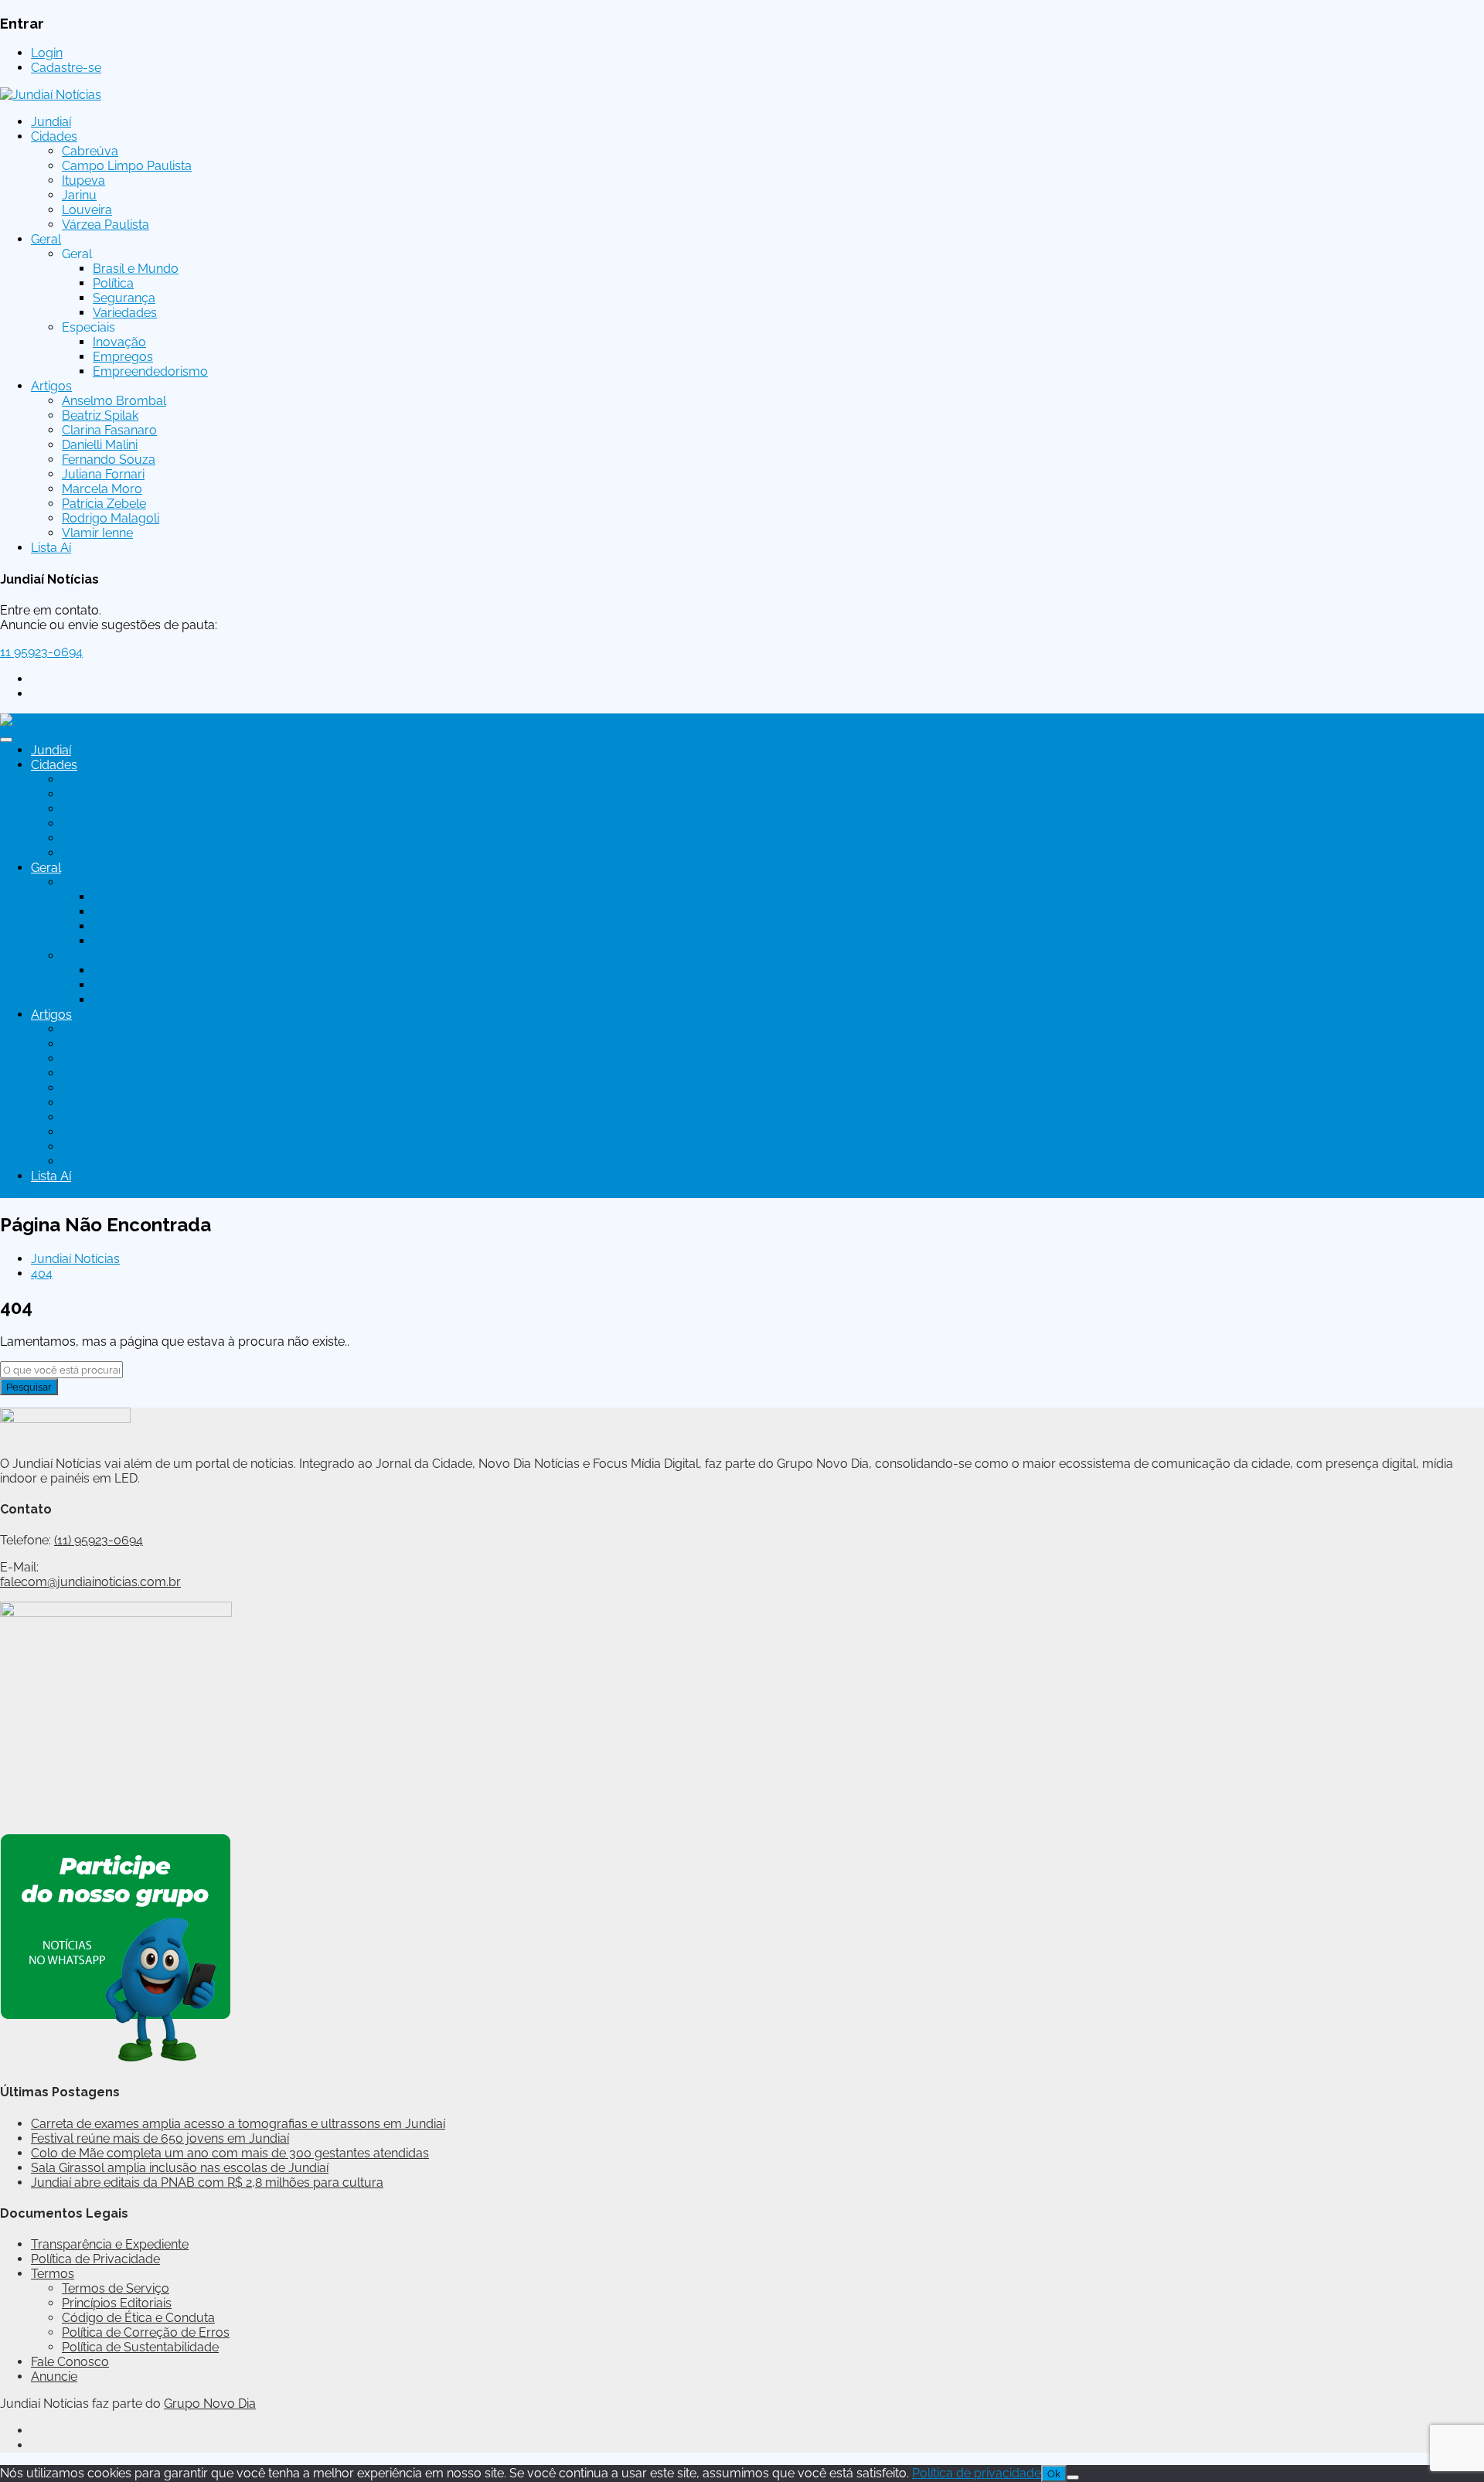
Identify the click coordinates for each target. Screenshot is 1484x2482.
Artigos (51, 386)
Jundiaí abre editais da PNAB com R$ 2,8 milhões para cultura (207, 2182)
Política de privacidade (977, 2473)
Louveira (87, 210)
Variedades (125, 313)
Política (113, 283)
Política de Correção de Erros (146, 2332)
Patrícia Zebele (104, 504)
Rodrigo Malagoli (111, 518)
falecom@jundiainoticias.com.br (90, 1582)
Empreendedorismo (150, 371)
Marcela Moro (102, 489)
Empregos (123, 357)
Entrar (17, 1191)
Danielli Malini (100, 445)
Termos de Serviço (116, 2288)
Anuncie (54, 2376)
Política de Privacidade (95, 2259)
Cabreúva (90, 151)
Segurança (124, 298)
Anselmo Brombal (114, 401)
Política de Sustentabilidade (140, 2347)
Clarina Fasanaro (109, 430)
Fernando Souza (109, 460)
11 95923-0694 (41, 652)
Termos (53, 2274)
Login (47, 53)
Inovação (119, 342)
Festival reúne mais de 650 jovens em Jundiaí (160, 2138)
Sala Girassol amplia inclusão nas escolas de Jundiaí (180, 2168)
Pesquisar (29, 1387)
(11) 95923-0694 (99, 1540)
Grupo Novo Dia (210, 2404)
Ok (1054, 2473)
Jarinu (79, 195)
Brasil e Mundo (136, 269)
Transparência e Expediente (110, 2244)
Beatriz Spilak (100, 415)
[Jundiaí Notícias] (51, 95)
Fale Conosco (70, 2362)
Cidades (54, 136)
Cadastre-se (66, 68)
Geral (46, 239)
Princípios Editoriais (117, 2303)
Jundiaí (51, 122)
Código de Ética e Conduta (138, 2318)
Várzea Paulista (106, 225)
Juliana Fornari (103, 474)
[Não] (1073, 2477)
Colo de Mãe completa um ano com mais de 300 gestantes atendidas (230, 2153)
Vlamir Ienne (97, 533)
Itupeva (83, 180)
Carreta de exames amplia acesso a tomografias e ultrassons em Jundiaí (238, 2124)
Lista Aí (51, 548)
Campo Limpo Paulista (127, 166)
